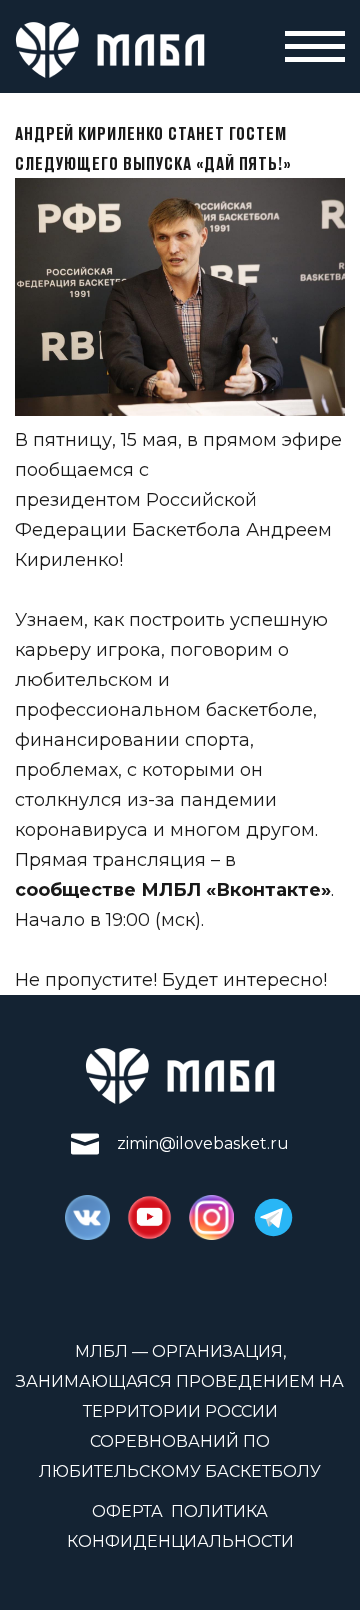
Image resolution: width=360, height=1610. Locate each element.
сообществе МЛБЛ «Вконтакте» (173, 890)
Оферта (127, 1511)
